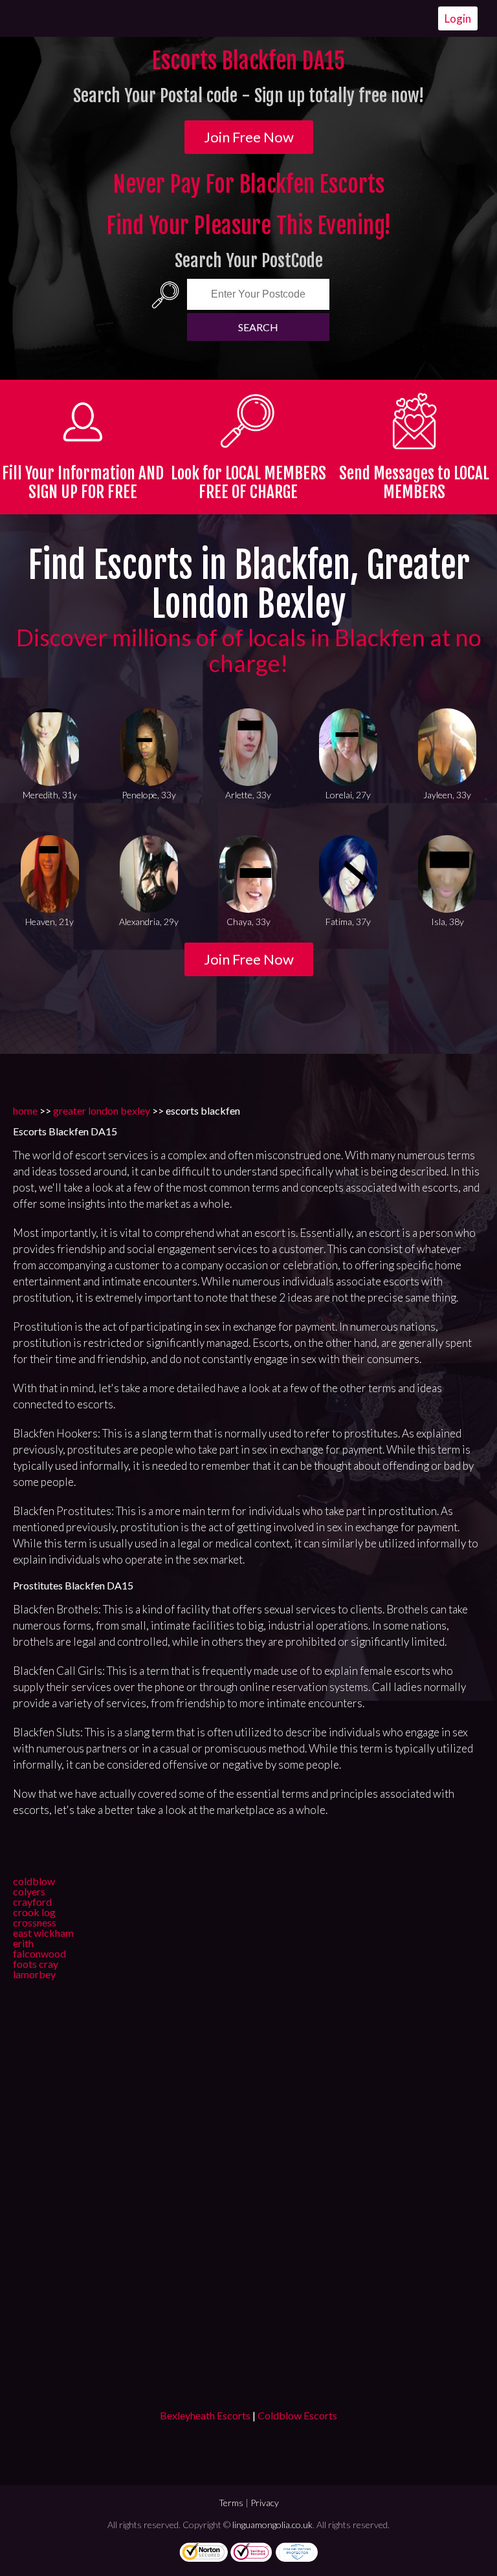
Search (258, 327)
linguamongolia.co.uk (272, 2525)
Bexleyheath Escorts (205, 2415)
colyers (29, 1891)
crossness (35, 1922)
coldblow (34, 1881)
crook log (34, 1912)
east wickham (43, 1933)
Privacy (265, 2503)
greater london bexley (102, 1110)
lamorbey (34, 1974)
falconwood (39, 1953)
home (25, 1110)
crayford (32, 1902)
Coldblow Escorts (297, 2415)
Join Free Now (249, 137)
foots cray (36, 1964)
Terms (231, 2503)
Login (458, 18)
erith (23, 1943)
